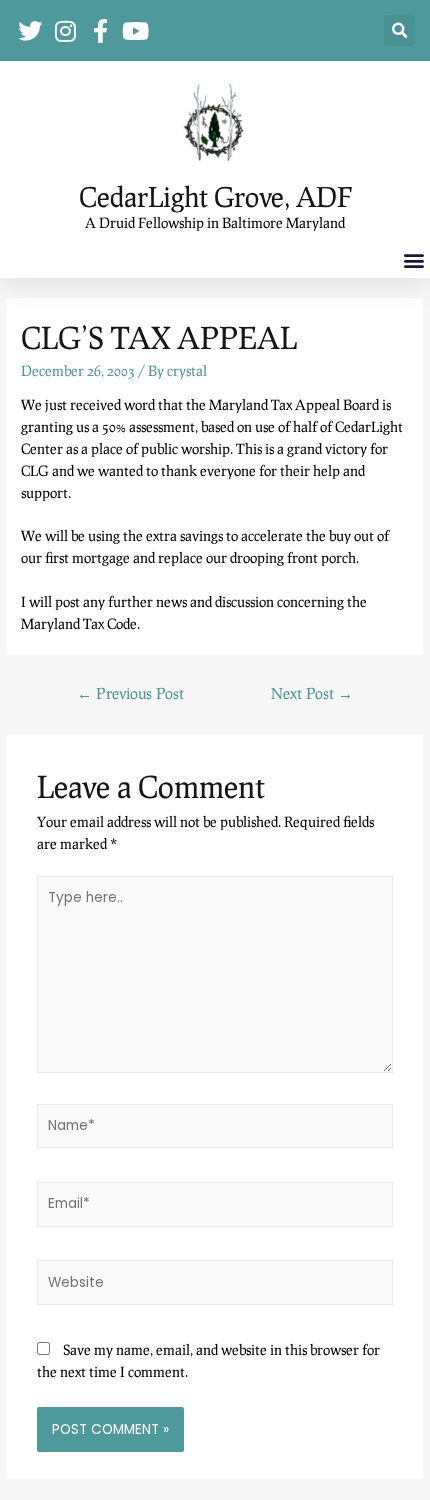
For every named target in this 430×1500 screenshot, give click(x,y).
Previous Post (130, 693)
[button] (399, 30)
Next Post (312, 693)
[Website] (215, 1283)
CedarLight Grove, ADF (215, 196)
